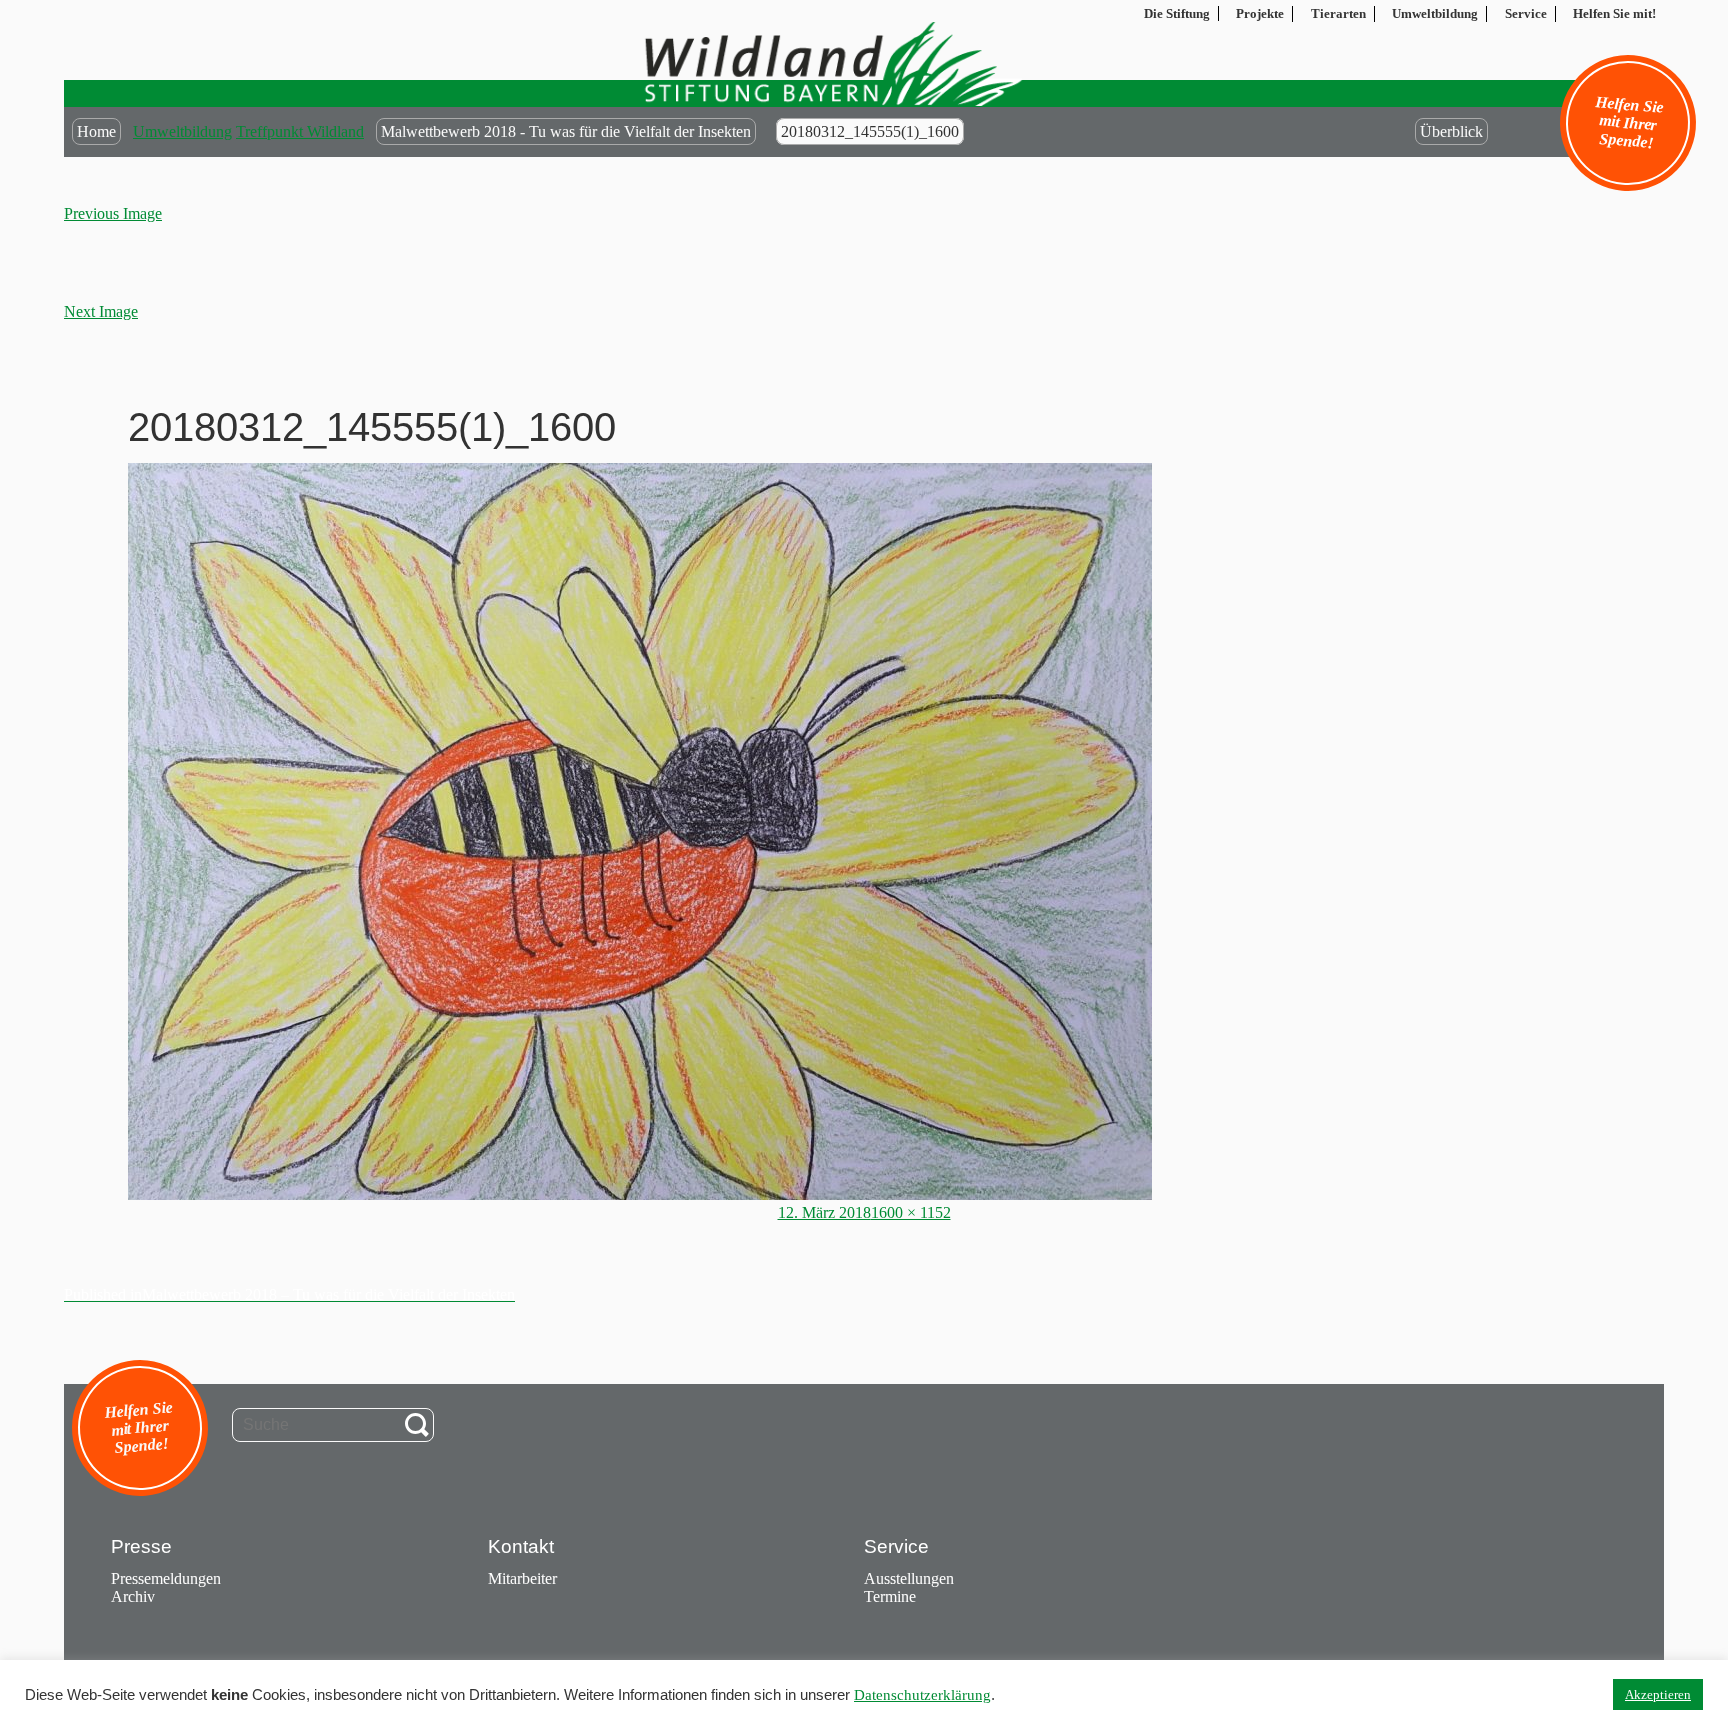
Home (96, 131)
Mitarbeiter (522, 1578)
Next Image (101, 311)
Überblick (1451, 131)
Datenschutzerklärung (922, 1695)
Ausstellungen (909, 1578)
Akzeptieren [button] (1658, 1694)
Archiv (133, 1596)
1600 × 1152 (911, 1212)
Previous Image (113, 213)
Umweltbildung (182, 131)
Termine (890, 1596)
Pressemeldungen (166, 1578)
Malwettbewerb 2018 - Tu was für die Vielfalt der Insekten (566, 131)
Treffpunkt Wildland (300, 131)
